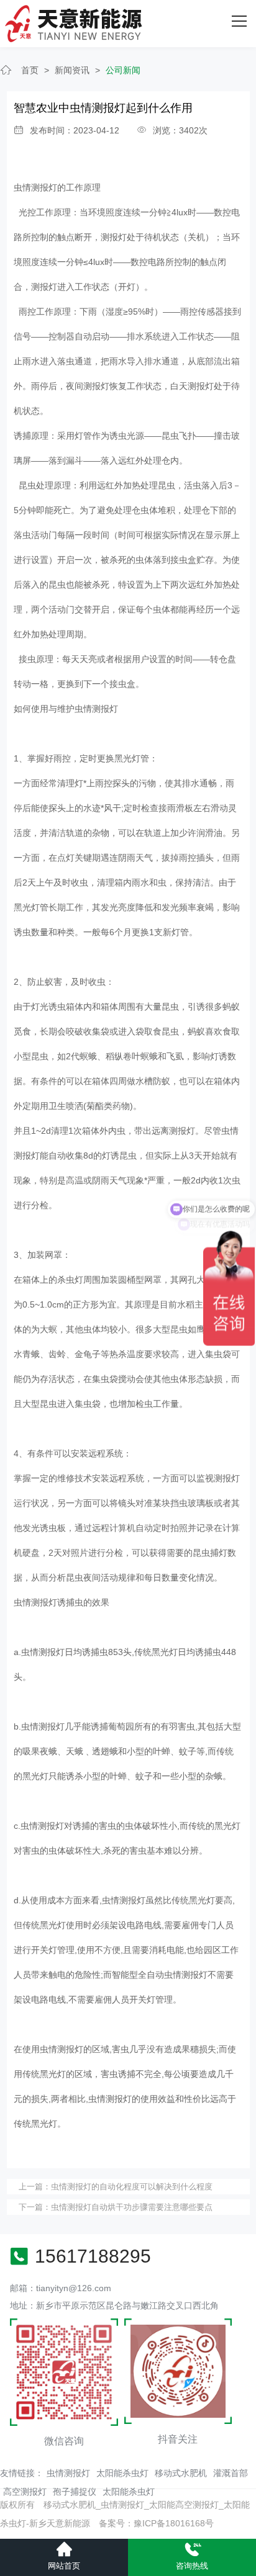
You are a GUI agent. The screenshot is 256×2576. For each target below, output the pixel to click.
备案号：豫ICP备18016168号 (156, 2523)
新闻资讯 (72, 70)
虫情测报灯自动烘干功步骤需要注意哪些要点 (132, 2207)
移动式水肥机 (181, 2473)
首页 (30, 70)
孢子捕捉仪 (75, 2492)
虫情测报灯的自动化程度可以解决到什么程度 (132, 2187)
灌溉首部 (231, 2473)
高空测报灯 (25, 2492)
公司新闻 (123, 70)
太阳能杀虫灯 (122, 2473)
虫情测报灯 (35, 187)
